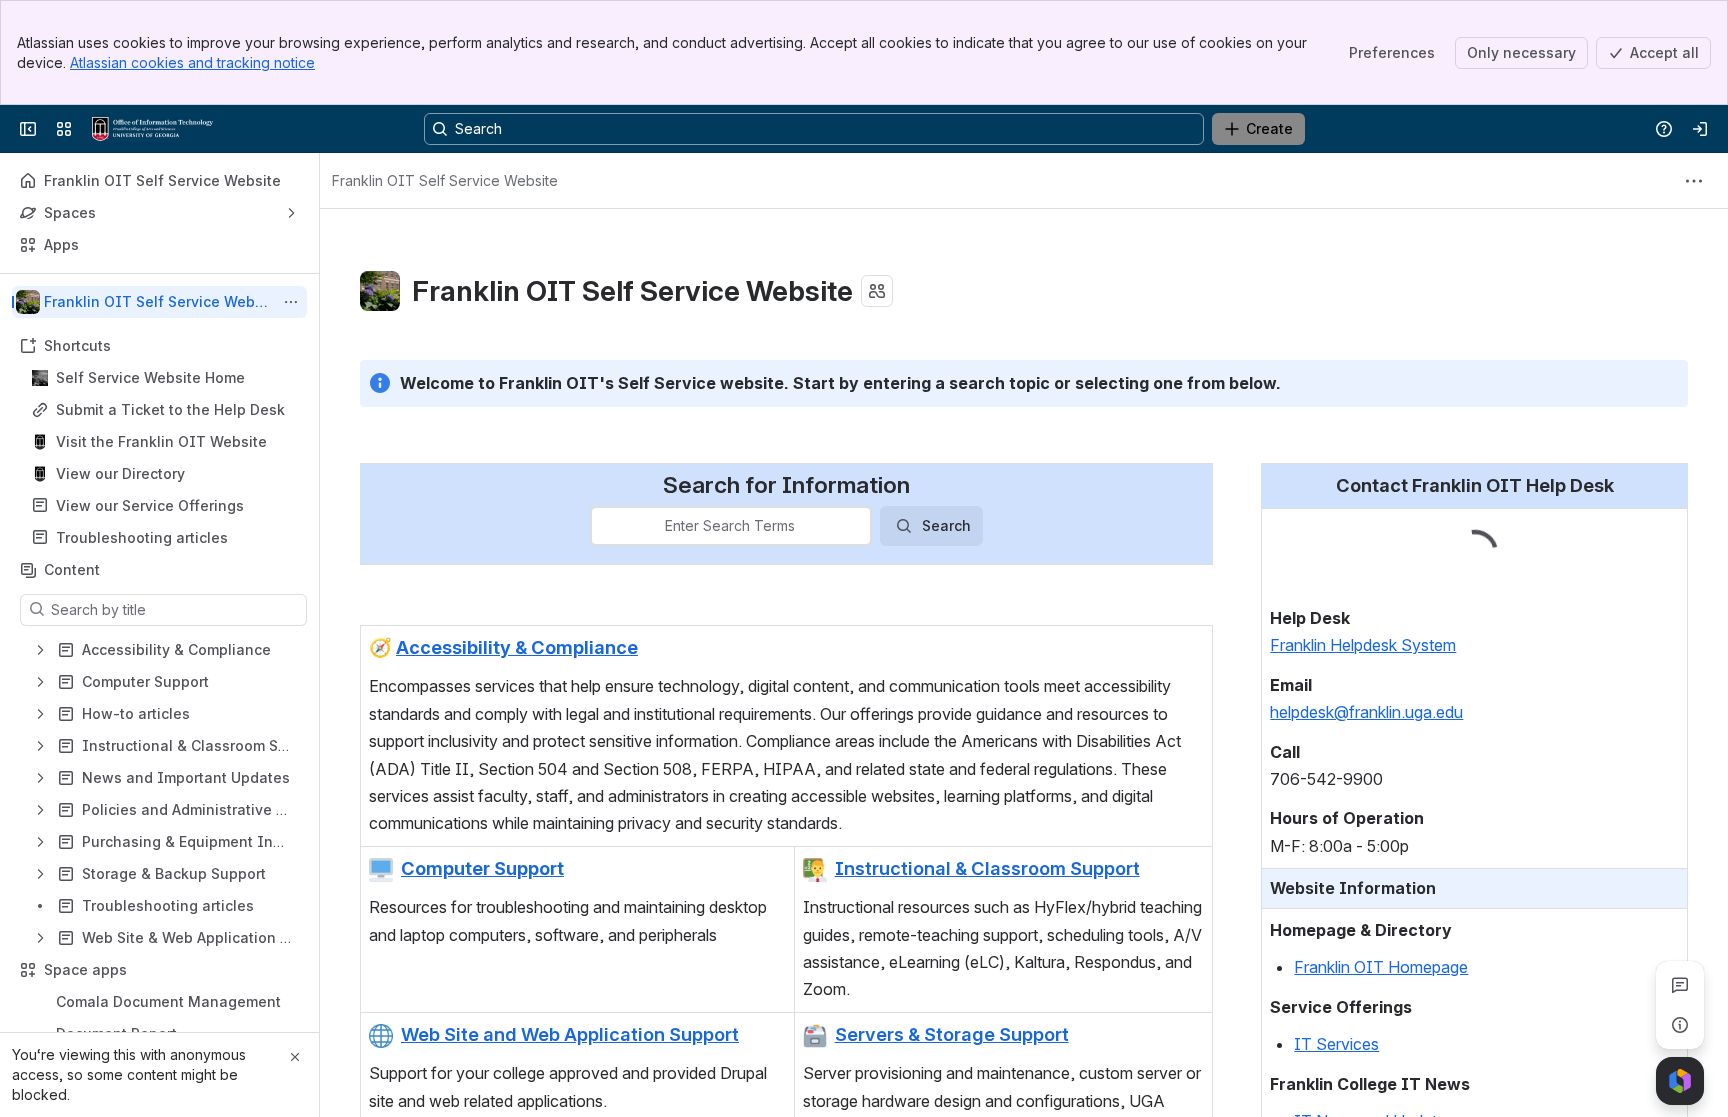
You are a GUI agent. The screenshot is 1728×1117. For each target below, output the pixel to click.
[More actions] (291, 302)
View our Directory (120, 473)
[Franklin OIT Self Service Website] (152, 129)
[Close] (295, 1057)
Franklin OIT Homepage (1381, 919)
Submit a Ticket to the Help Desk (170, 409)
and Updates (1406, 1073)
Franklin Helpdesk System (1363, 597)
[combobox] (604, 526)
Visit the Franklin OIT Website (161, 441)
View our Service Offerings (150, 505)
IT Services (1336, 996)
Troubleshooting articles (142, 537)
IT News (1326, 1073)
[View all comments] (1680, 985)
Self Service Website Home (150, 377)
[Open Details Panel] (1680, 1025)
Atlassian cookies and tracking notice (192, 62)
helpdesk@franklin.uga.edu (1366, 664)
